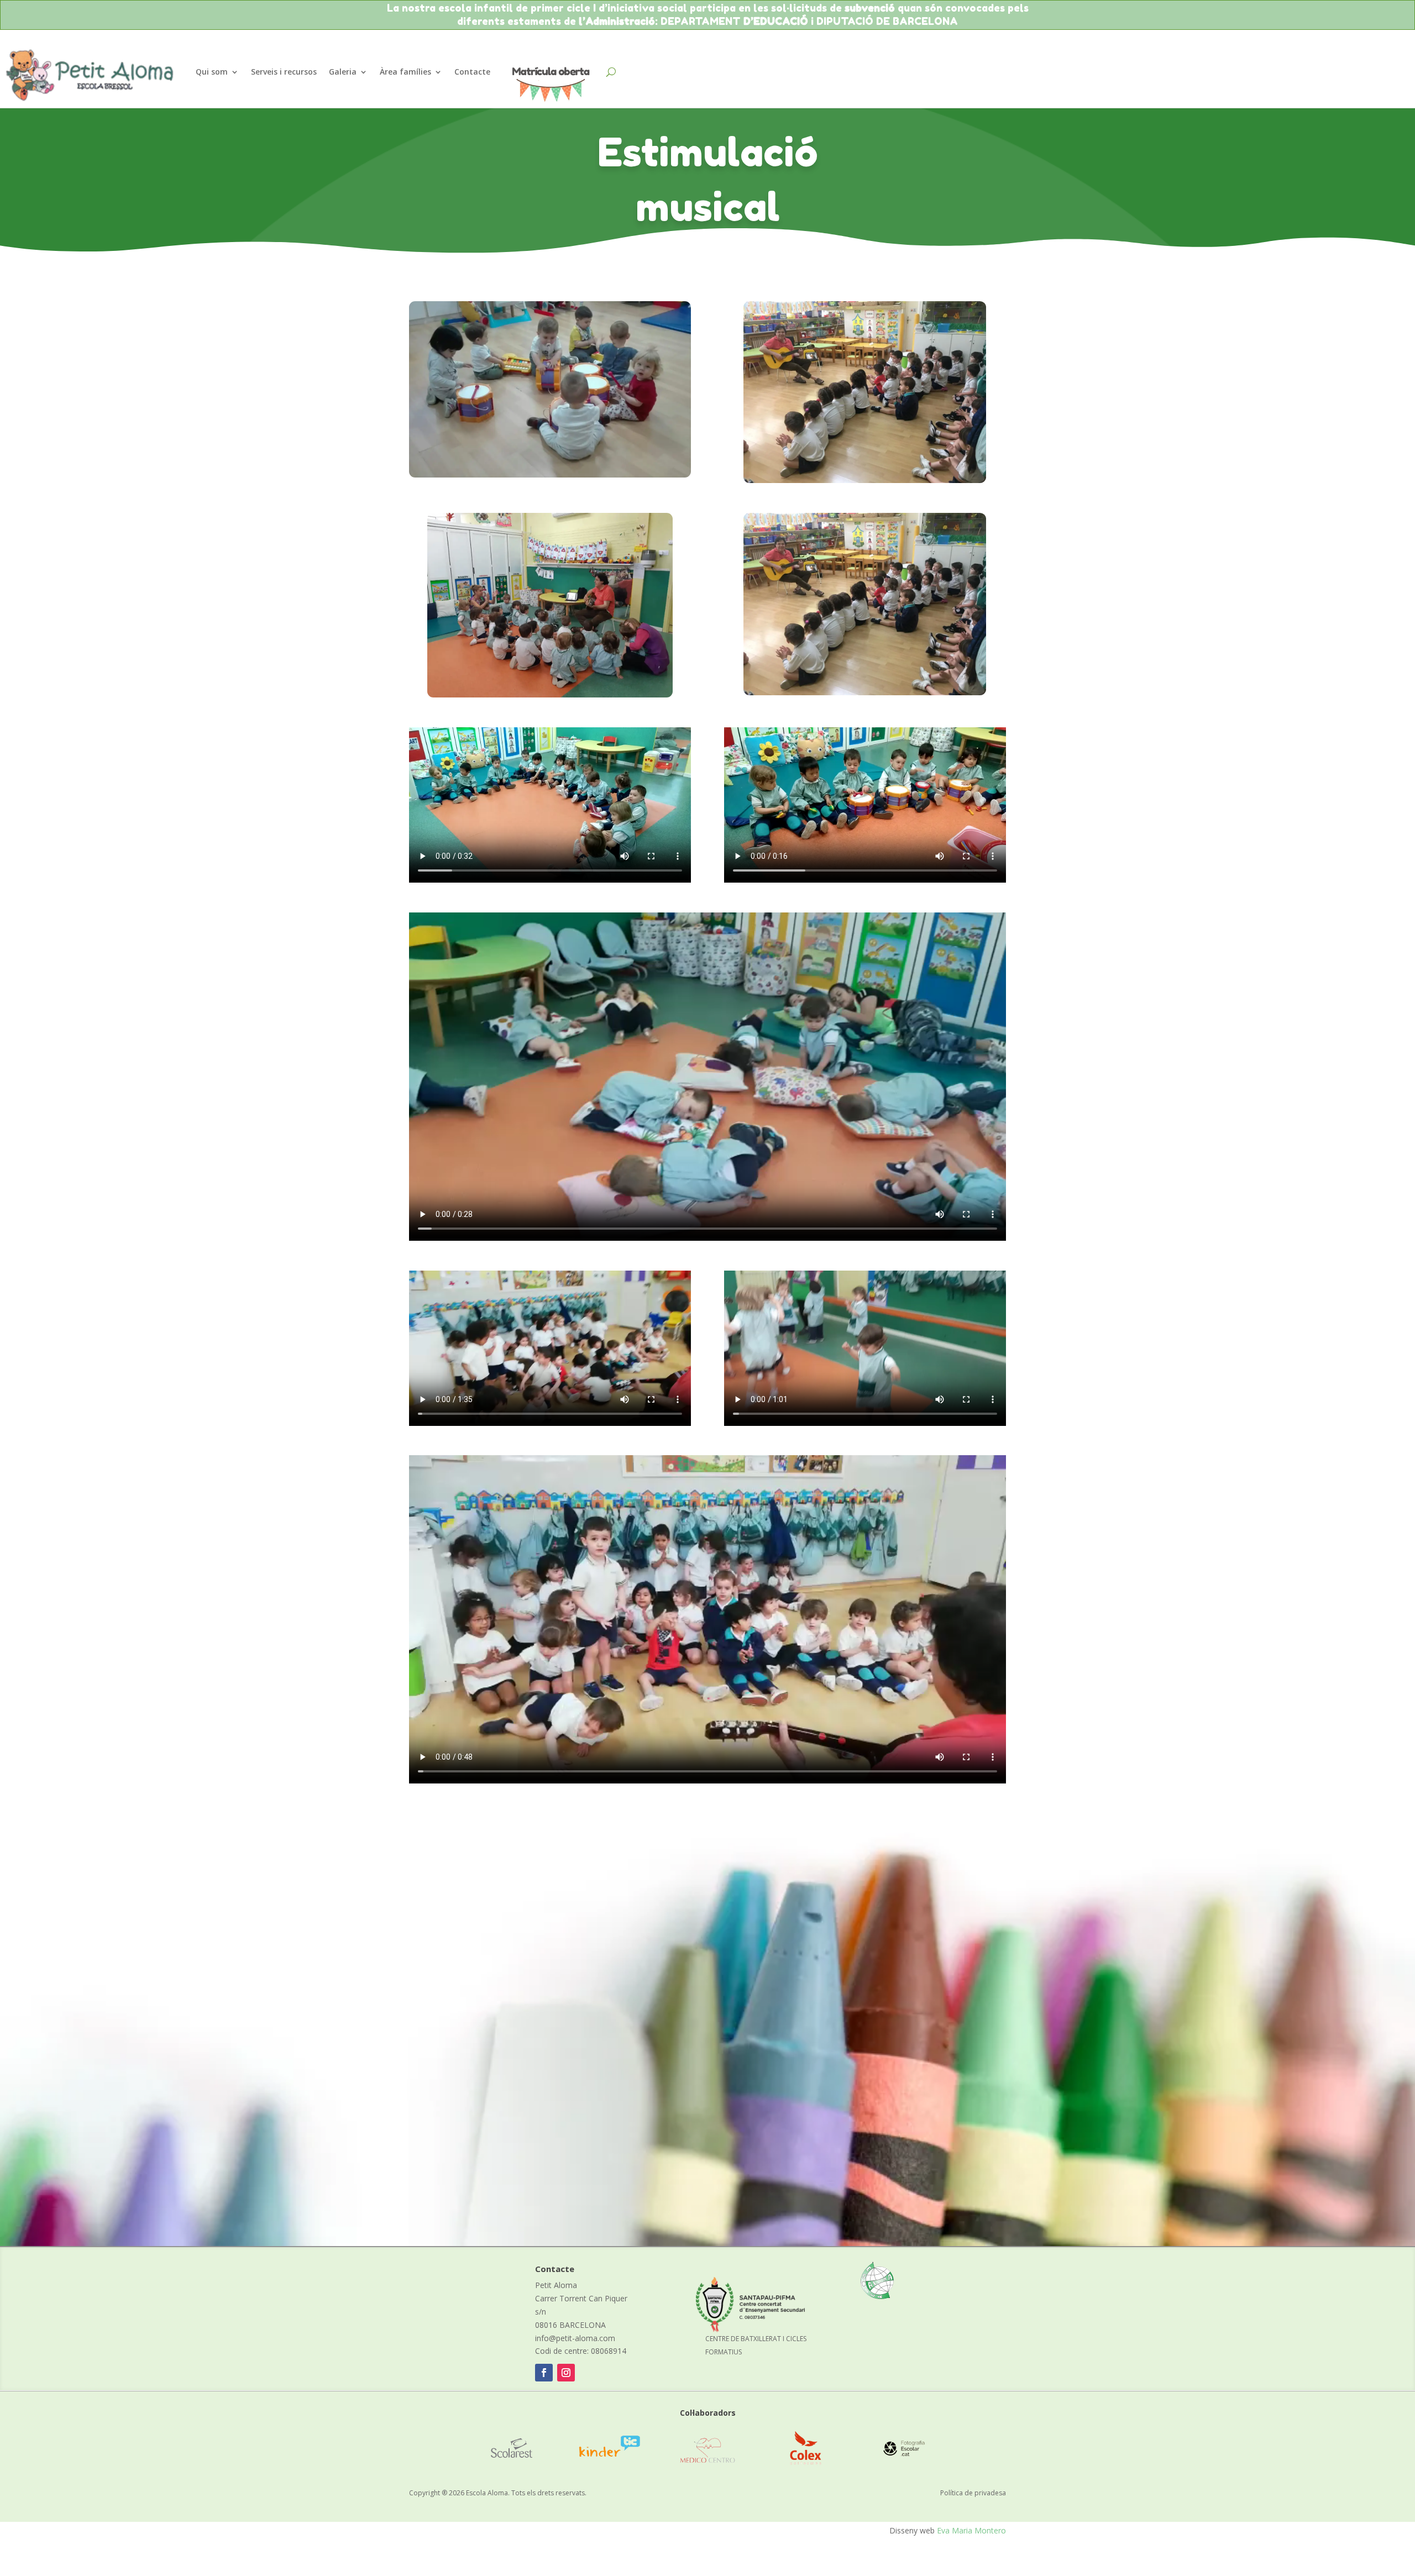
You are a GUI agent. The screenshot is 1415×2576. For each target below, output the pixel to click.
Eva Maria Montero (971, 2530)
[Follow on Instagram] (566, 2373)
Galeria (343, 72)
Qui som (212, 72)
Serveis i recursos (284, 72)
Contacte (472, 72)
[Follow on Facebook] (544, 2373)
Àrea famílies (405, 72)
